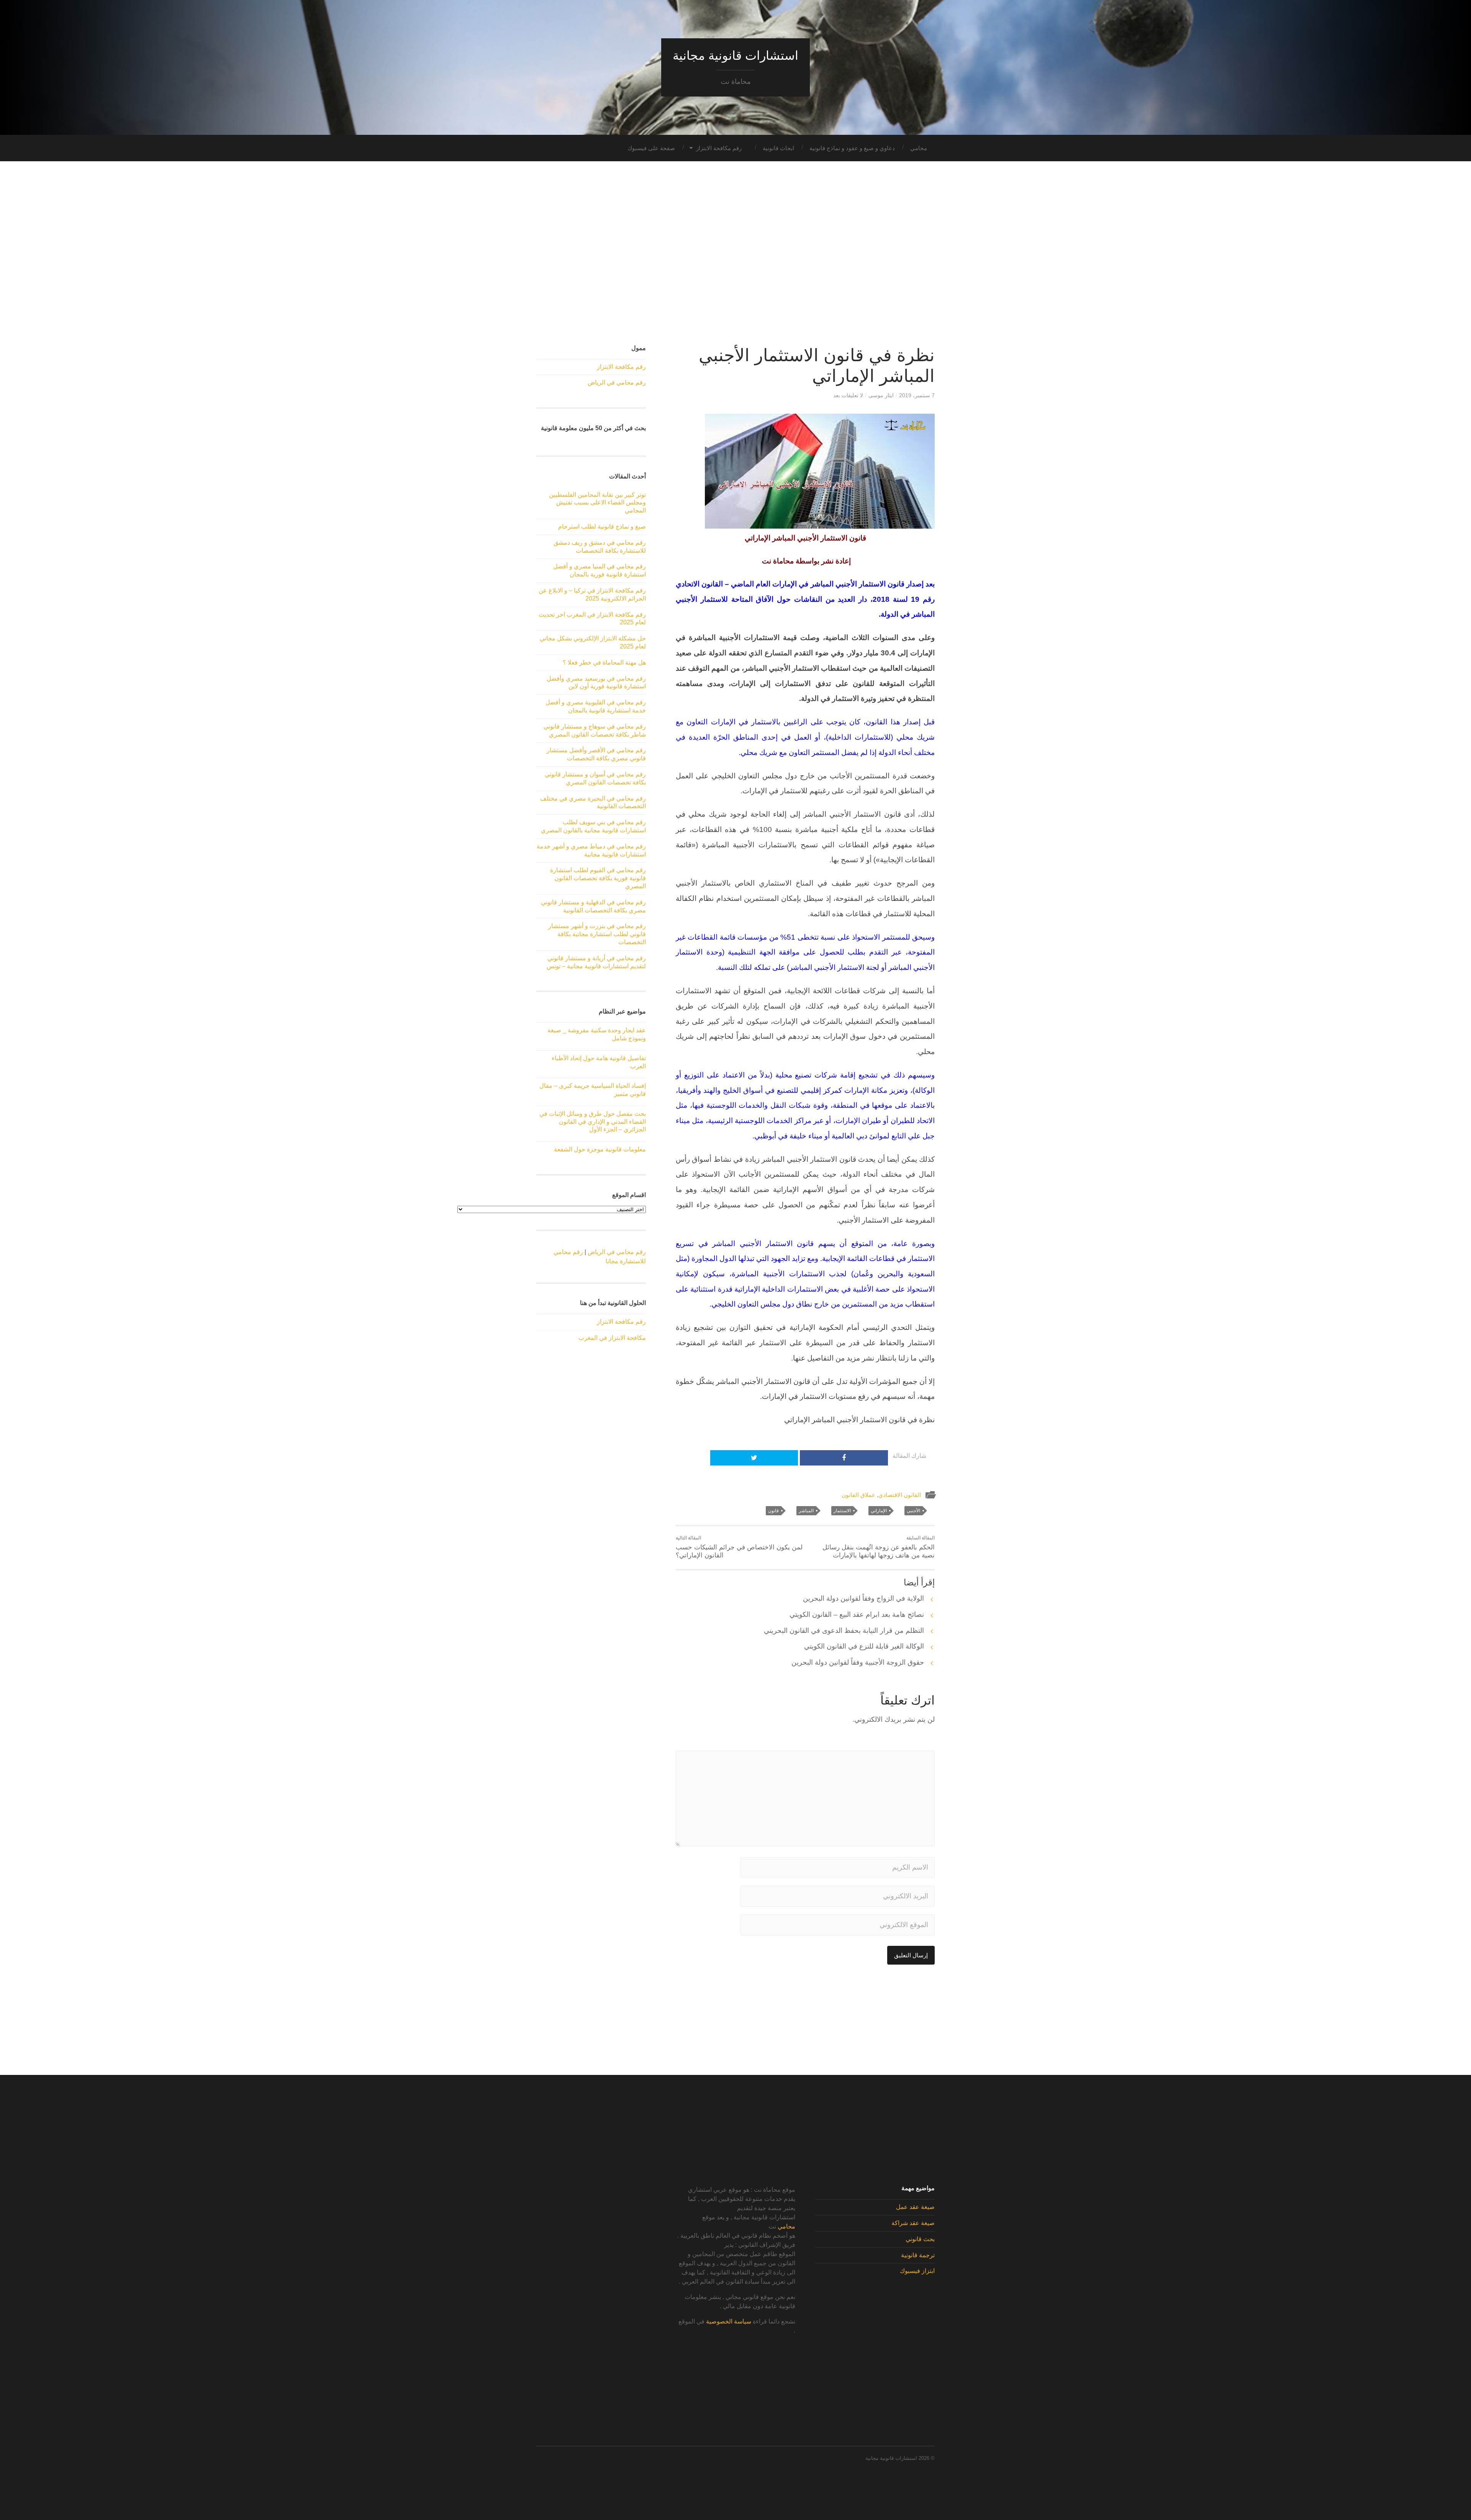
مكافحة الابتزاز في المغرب (612, 1338)
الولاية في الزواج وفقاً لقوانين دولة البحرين (863, 1598)
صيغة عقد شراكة (913, 2223)
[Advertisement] (735, 253)
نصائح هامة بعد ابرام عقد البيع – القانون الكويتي (857, 1615)
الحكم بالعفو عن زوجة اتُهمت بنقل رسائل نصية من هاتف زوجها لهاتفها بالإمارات (879, 1547)
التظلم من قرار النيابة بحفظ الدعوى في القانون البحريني (844, 1631)
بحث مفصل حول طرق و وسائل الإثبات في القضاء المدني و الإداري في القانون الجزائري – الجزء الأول (593, 1122)
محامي (919, 148)
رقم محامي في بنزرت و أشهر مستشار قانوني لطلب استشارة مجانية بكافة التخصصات (597, 934)
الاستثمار (842, 1511)
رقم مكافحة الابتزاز (719, 148)
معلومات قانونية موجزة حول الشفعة (600, 1149)
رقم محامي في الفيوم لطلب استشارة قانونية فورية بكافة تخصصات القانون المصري (598, 878)
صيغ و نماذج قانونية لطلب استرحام (602, 526)
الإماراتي (879, 1511)
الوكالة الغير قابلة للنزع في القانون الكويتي (864, 1646)
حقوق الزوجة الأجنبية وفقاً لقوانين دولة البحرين (858, 1662)
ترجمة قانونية (918, 2255)
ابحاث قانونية (778, 148)
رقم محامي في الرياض (617, 382)
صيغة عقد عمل (915, 2207)
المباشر (806, 1511)
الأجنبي (913, 1511)
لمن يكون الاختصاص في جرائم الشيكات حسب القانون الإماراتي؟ (739, 1547)
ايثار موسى (881, 395)
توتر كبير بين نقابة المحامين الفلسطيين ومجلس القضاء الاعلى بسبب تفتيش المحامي (597, 503)
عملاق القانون (858, 1495)
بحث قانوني (920, 2239)
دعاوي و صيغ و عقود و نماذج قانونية (852, 148)
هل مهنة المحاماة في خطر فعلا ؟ (604, 662)
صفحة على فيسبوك (651, 148)
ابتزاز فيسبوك (917, 2271)
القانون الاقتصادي (900, 1495)
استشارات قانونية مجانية (735, 56)
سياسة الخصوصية (729, 2321)
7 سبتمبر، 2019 (917, 395)
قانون (773, 1511)
